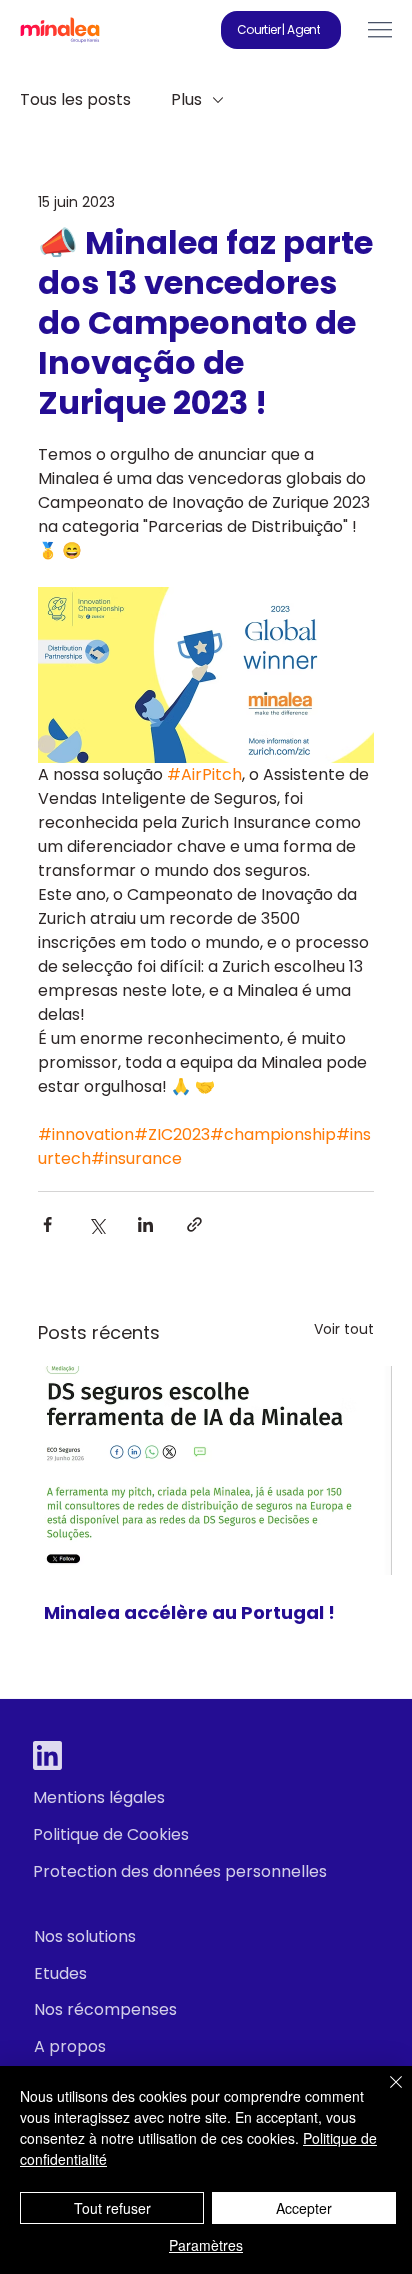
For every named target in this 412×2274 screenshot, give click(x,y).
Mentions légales (99, 1797)
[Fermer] (384, 2094)
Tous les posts (75, 100)
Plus (186, 100)
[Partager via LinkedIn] (145, 1224)
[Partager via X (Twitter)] (96, 1224)
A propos (70, 2046)
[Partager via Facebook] (47, 1224)
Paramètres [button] (206, 2245)
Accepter (304, 2208)
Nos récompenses (105, 2009)
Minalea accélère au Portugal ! (189, 1612)
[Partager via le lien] (194, 1224)
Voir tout (344, 1329)
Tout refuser (112, 2208)
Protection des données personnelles (180, 1871)
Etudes (60, 1973)
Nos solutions (85, 1936)
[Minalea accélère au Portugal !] (206, 1470)
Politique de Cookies (111, 1834)
